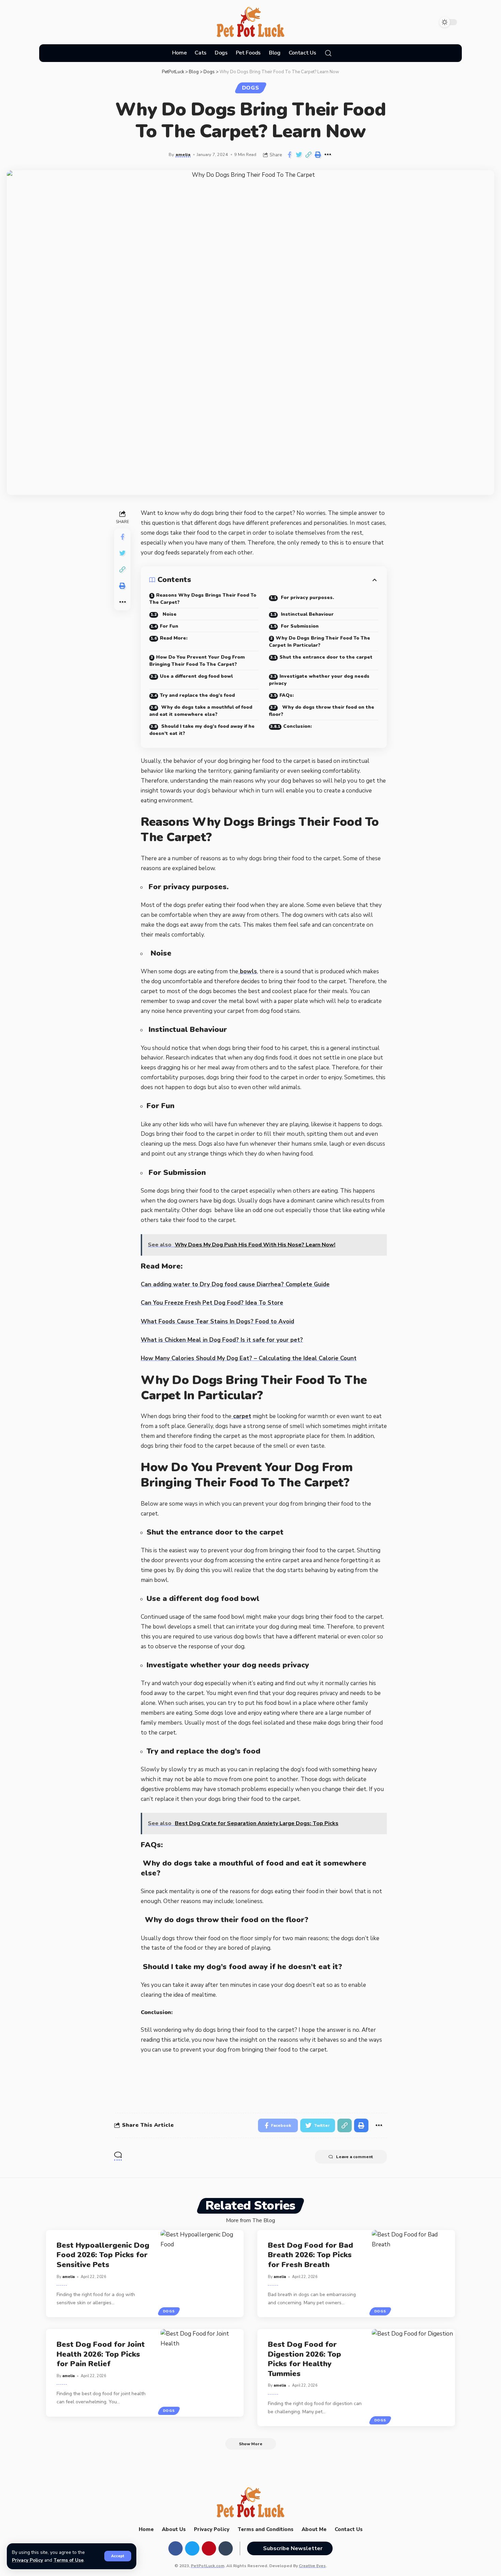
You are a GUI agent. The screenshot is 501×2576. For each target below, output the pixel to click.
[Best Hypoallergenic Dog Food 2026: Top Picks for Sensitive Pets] (202, 2274)
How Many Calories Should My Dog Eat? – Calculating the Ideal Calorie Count (249, 1358)
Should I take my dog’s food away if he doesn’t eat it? (202, 730)
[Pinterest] (68, 22)
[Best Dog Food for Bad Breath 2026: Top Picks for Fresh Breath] (414, 2274)
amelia (183, 154)
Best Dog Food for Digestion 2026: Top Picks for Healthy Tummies (305, 2359)
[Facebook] (43, 22)
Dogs (251, 88)
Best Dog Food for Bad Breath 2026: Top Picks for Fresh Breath (310, 2255)
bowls (248, 971)
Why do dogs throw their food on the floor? (322, 711)
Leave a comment (355, 2157)
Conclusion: (298, 726)
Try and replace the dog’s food (197, 695)
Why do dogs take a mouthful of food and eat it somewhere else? (201, 711)
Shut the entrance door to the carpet (326, 657)
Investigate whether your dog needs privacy (319, 680)
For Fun (169, 626)
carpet (241, 1416)
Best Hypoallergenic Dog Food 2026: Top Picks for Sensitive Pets (103, 2255)
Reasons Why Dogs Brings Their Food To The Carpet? (203, 599)
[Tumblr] (81, 22)
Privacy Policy (27, 2560)
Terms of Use (69, 2560)
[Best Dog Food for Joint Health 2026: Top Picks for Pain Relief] (202, 2373)
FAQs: (287, 695)
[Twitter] (56, 22)
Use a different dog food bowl (196, 676)
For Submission (299, 626)
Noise (168, 614)
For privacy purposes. (307, 598)
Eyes (312, 2566)
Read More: (174, 638)
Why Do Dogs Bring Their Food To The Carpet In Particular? (320, 642)
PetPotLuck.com (208, 2566)
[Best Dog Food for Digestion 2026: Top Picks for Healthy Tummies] (414, 2378)
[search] (328, 53)
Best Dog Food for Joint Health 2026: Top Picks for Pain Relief (101, 2354)
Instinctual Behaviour (307, 614)
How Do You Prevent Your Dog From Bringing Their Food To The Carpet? (197, 661)
